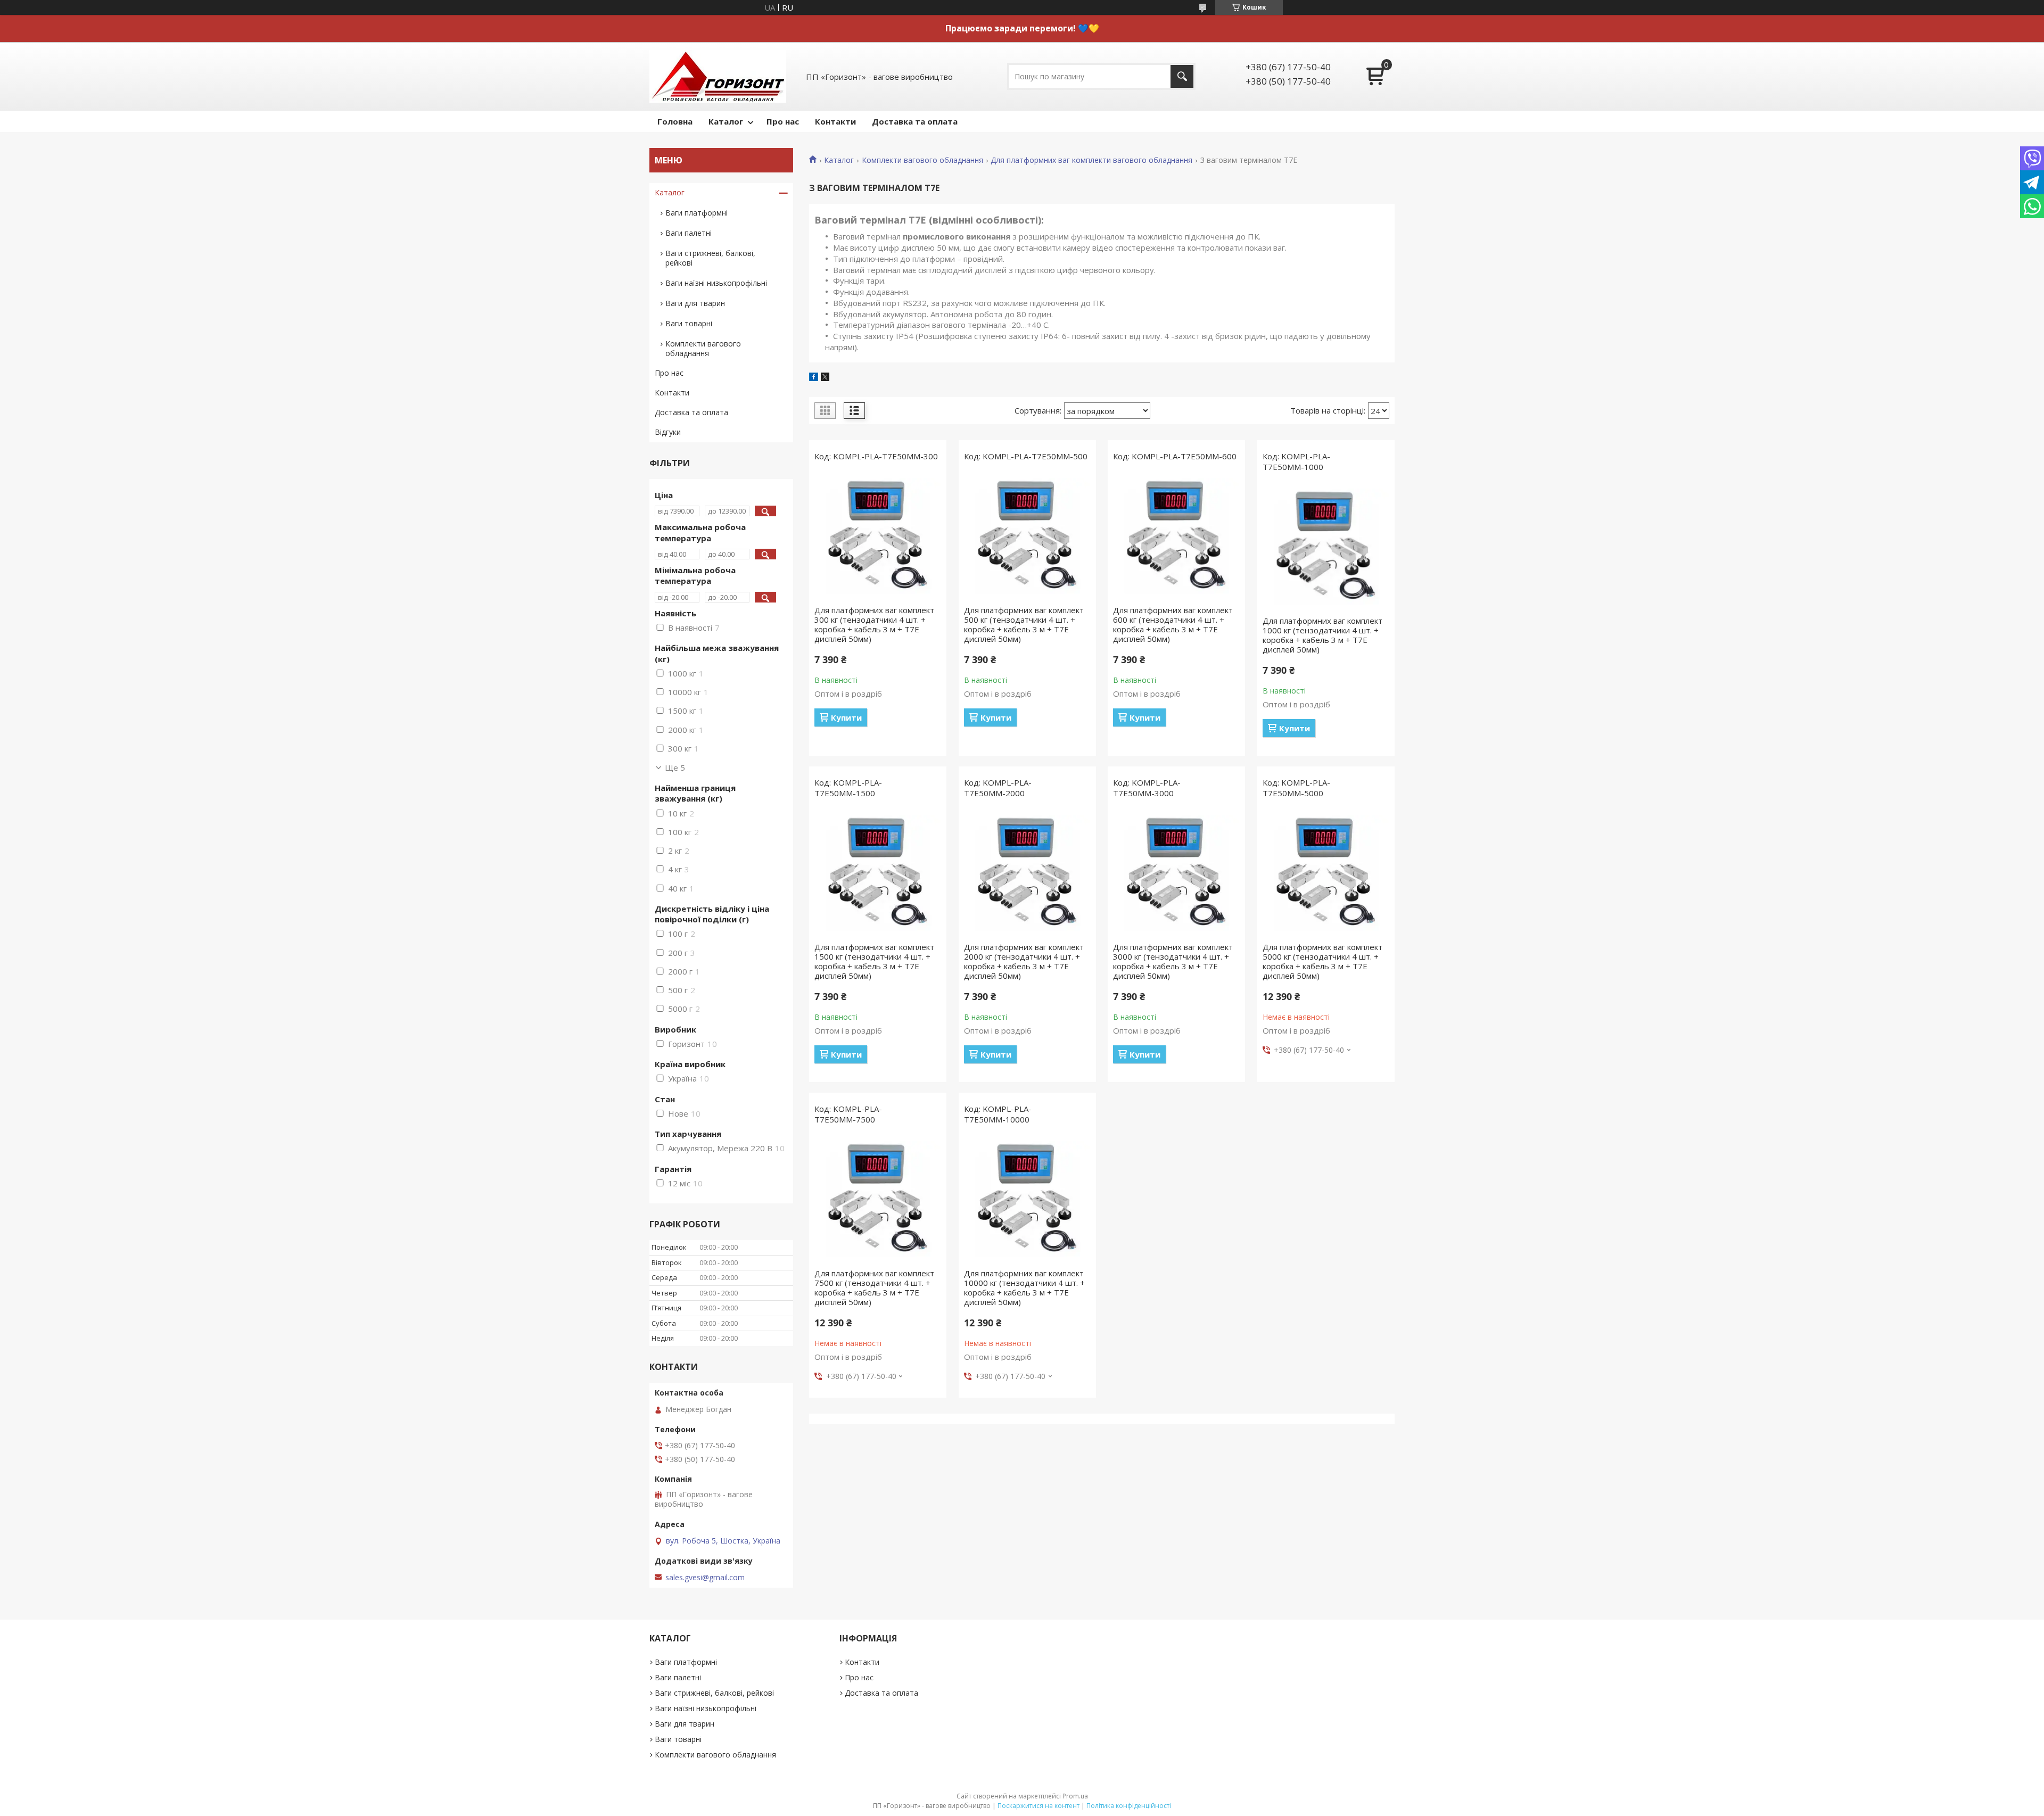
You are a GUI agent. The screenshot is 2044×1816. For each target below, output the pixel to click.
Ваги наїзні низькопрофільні (716, 283)
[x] (825, 378)
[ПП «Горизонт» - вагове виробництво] (718, 76)
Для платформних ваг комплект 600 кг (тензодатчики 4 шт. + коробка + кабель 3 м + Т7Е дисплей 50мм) (1173, 624)
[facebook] (814, 378)
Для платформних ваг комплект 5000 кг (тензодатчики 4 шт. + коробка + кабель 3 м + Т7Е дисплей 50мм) (1322, 961)
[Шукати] (1182, 76)
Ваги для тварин (695, 303)
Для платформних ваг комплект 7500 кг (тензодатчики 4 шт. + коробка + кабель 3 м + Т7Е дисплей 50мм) (874, 1287)
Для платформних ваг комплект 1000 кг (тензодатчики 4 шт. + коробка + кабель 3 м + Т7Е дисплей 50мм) (1322, 635)
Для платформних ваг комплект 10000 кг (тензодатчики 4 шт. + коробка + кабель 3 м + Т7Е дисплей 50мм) (1024, 1287)
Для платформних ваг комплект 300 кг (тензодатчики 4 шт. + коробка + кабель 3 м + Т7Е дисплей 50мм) (874, 624)
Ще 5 (675, 767)
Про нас (783, 121)
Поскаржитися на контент (1039, 1806)
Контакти (835, 121)
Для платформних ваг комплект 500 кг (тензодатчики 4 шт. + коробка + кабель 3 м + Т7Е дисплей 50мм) (1024, 624)
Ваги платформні (697, 213)
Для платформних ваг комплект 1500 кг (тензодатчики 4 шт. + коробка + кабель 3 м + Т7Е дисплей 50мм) (874, 961)
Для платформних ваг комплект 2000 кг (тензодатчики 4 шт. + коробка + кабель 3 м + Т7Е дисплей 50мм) (1024, 961)
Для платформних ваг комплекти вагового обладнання (1091, 160)
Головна (675, 121)
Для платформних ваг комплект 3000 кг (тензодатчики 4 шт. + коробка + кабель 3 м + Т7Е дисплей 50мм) (1173, 961)
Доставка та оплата (915, 121)
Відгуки (668, 432)
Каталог (726, 121)
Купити (846, 717)
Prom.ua (1075, 1796)
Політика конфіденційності (1129, 1806)
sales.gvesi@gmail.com (705, 1578)
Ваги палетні (689, 233)
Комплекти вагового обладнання (922, 160)
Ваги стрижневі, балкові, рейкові (710, 258)
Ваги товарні (689, 323)
